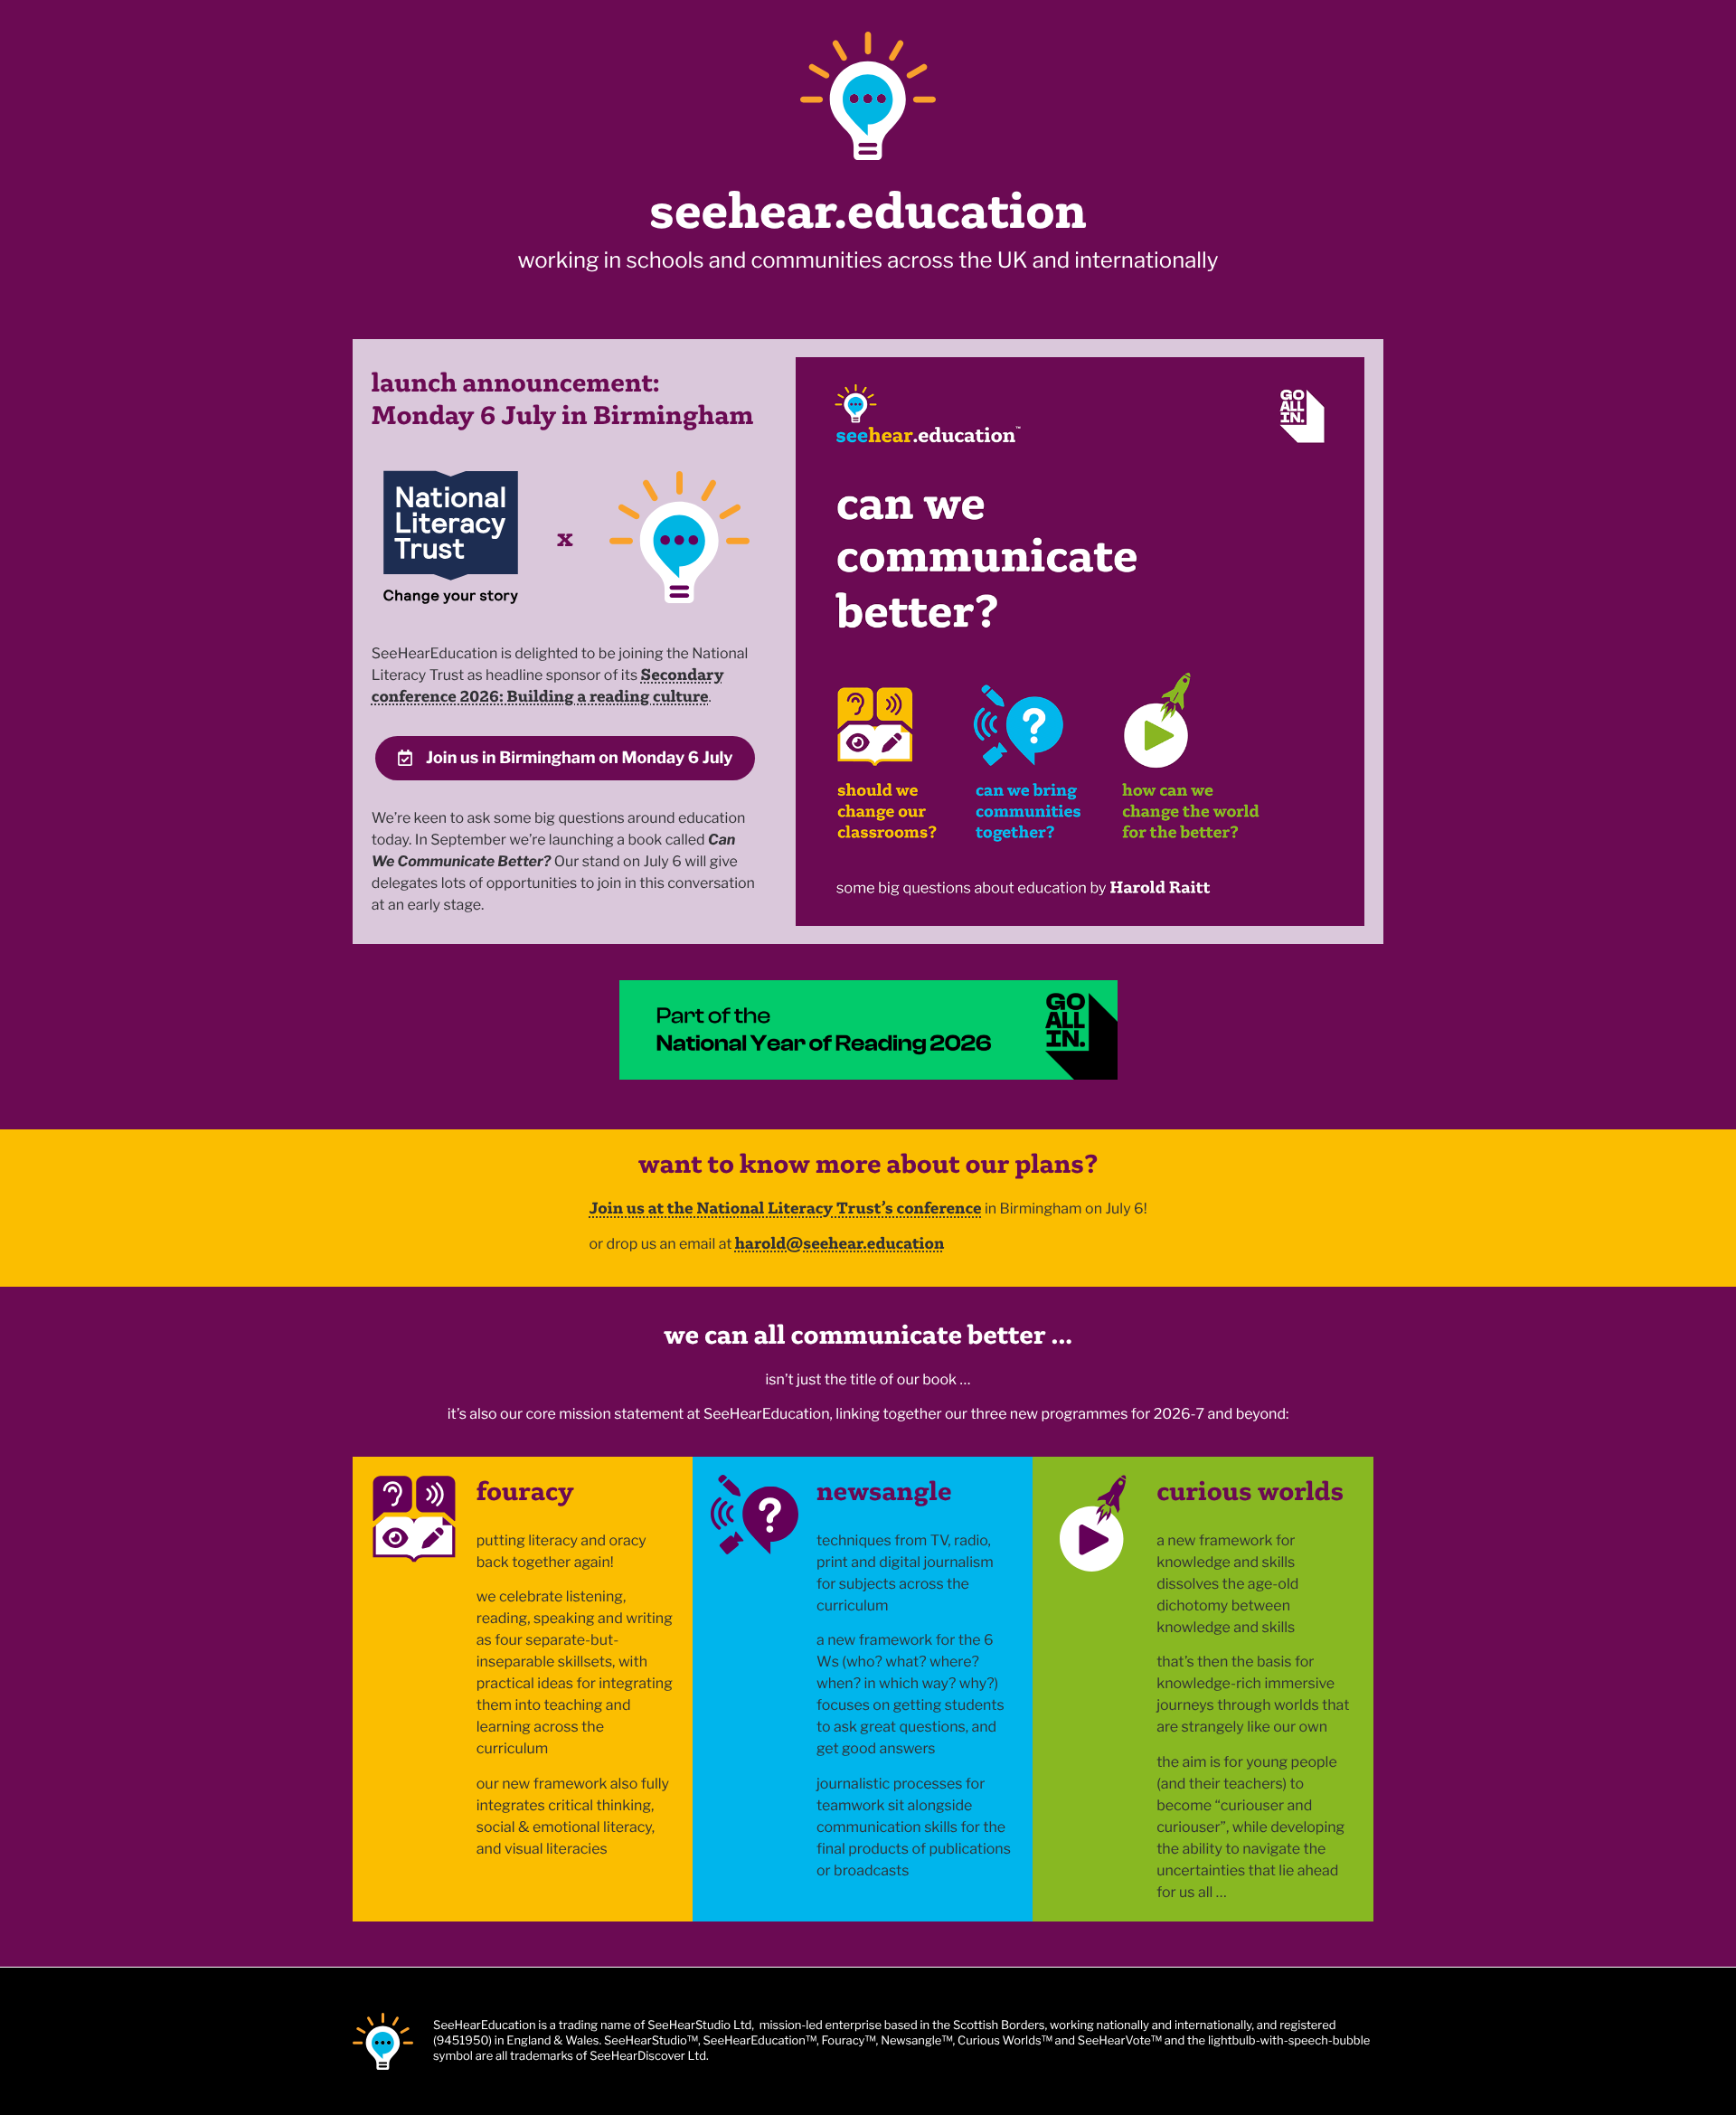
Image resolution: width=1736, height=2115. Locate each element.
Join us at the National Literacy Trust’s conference (785, 1208)
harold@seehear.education (840, 1243)
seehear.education (868, 210)
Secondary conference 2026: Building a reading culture (548, 685)
